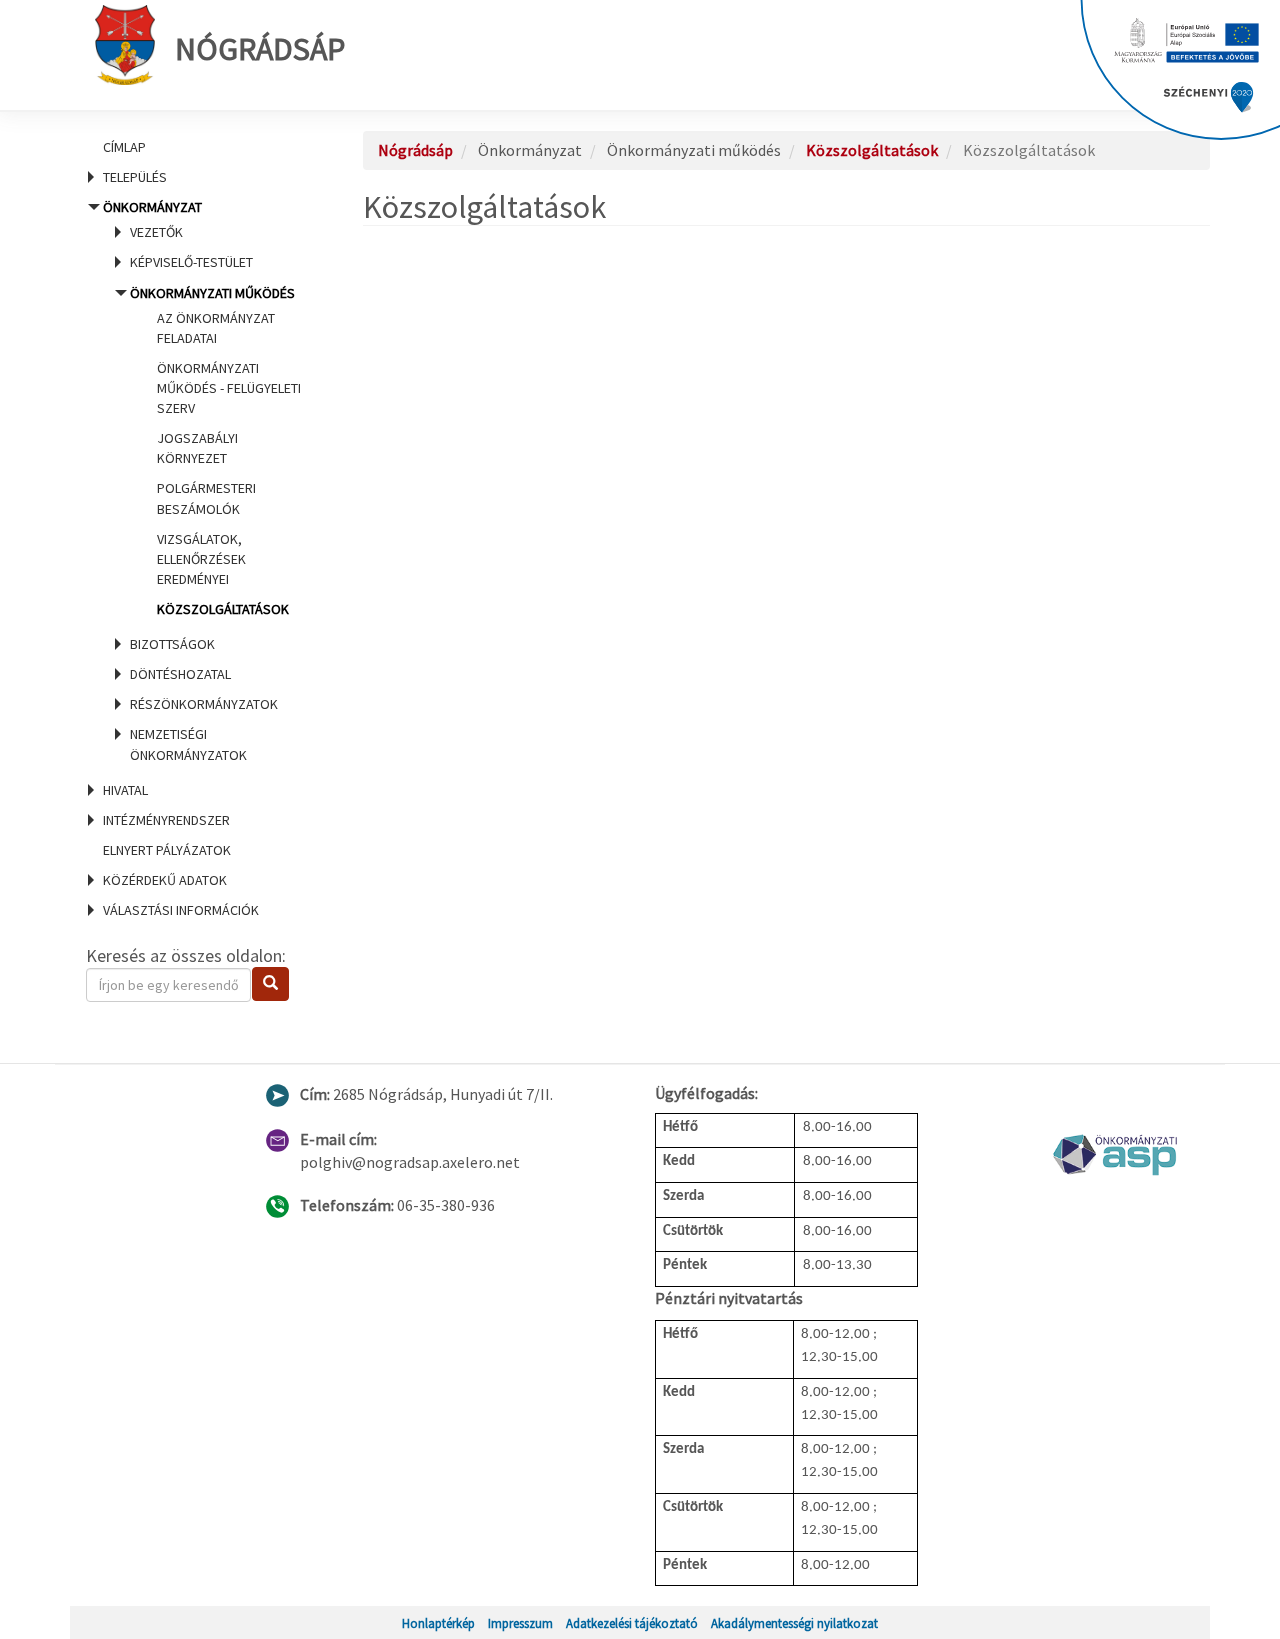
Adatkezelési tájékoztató (632, 1623)
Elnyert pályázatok (167, 850)
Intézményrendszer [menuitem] (166, 820)
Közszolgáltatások (223, 609)
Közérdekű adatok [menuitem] (165, 880)
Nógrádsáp (260, 49)
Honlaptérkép (438, 1623)
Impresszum (520, 1623)
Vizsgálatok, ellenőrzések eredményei (201, 559)
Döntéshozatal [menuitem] (180, 674)
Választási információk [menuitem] (181, 910)
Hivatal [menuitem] (125, 790)
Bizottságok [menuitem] (172, 644)
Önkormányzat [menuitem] (201, 480)
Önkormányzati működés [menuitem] (215, 451)
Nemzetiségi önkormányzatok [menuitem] (188, 744)
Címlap (124, 147)
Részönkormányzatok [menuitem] (204, 704)
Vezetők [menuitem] (156, 232)
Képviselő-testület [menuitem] (191, 262)
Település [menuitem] (135, 177)
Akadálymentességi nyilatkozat (794, 1623)
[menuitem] (200, 147)
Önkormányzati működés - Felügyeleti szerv (229, 388)
